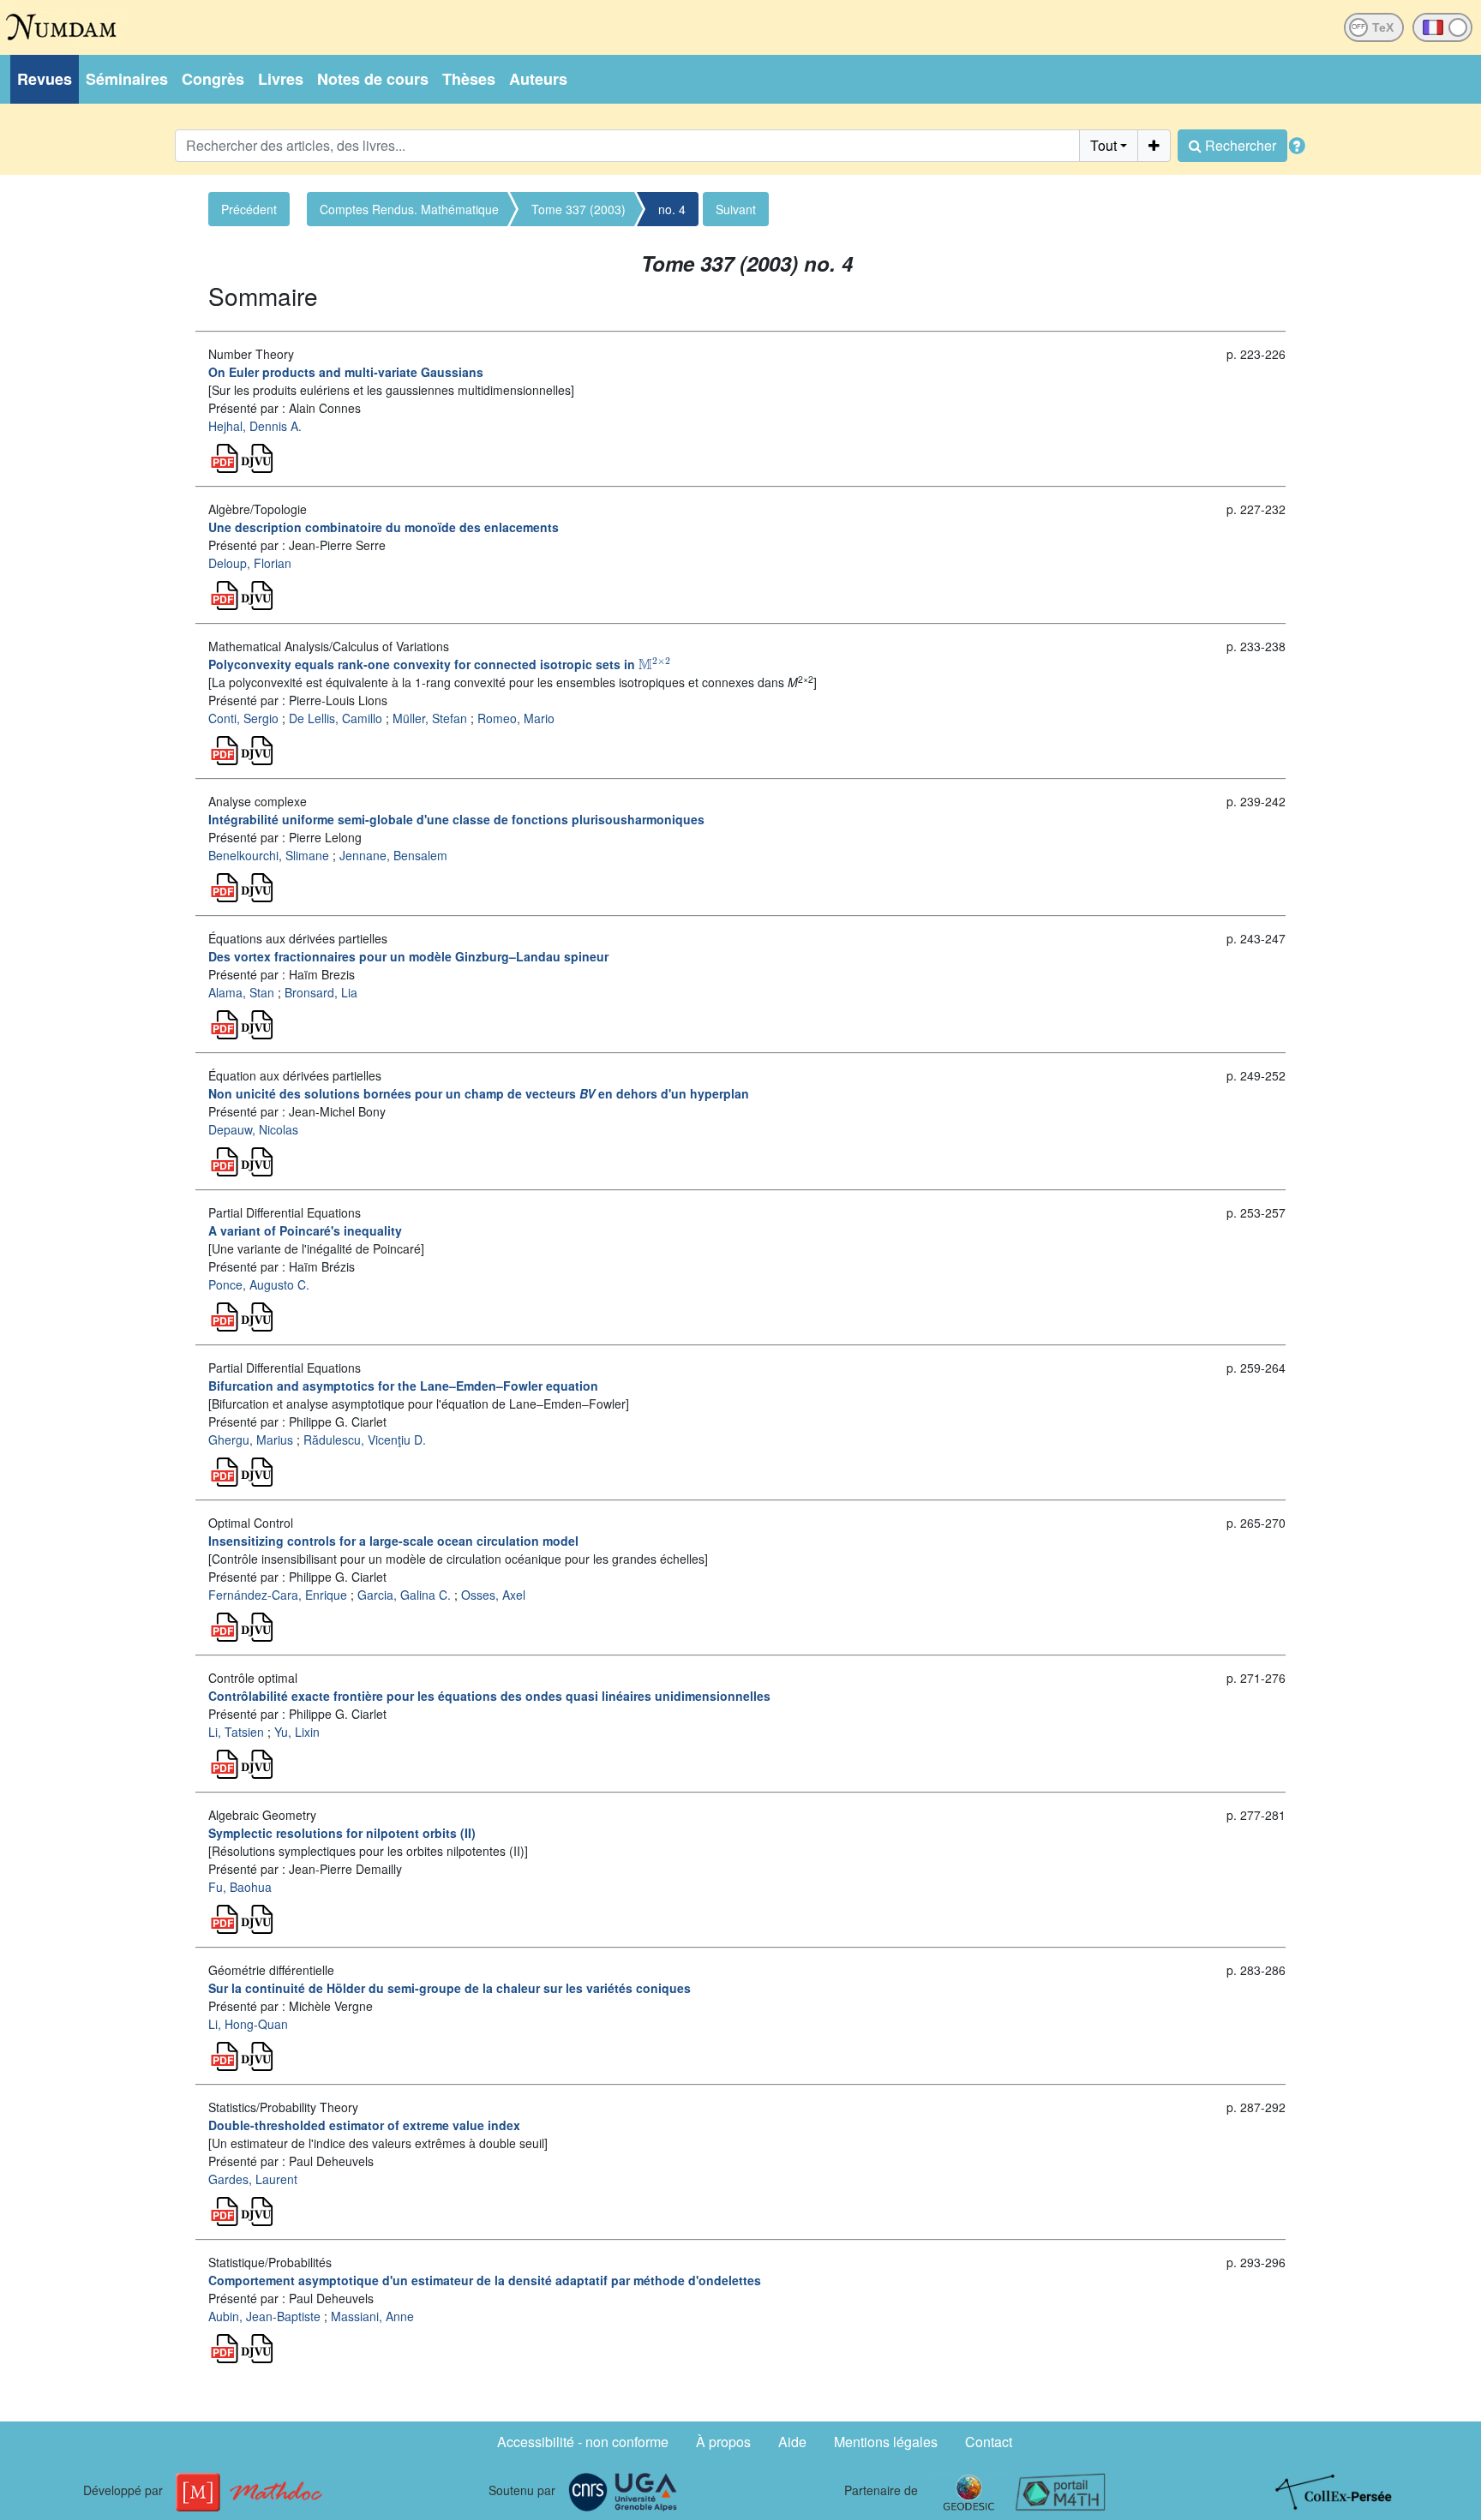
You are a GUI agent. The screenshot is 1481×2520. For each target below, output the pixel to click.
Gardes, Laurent (253, 2179)
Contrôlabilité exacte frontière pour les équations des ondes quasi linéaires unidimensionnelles (489, 1696)
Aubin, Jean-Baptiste (264, 2316)
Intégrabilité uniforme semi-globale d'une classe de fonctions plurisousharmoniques (456, 819)
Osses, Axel (493, 1595)
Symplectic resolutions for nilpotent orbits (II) (342, 1833)
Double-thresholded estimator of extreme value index (364, 2125)
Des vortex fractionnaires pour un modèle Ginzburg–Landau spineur (408, 956)
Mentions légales (886, 2442)
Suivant (736, 209)
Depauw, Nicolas (253, 1129)
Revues (45, 79)
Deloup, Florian (250, 563)
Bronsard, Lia (321, 992)
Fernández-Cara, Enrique (278, 1595)
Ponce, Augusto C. (259, 1284)
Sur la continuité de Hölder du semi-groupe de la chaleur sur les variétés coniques (450, 1988)
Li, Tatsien (236, 1732)
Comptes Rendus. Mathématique (409, 209)
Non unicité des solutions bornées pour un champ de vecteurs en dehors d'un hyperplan (479, 1093)
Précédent (249, 209)
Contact (989, 2442)
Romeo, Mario (516, 718)
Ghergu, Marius (251, 1440)
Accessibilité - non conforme (583, 2442)
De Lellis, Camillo (336, 718)
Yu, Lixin (297, 1732)
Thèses (469, 79)
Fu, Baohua (240, 1887)
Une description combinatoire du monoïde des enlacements (384, 527)
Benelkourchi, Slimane (269, 855)
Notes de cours (373, 79)
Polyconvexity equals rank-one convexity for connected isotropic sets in (439, 664)
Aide (792, 2442)
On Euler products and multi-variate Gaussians (346, 372)
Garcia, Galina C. (404, 1595)
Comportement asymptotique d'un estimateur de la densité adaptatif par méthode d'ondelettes (485, 2280)
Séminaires (127, 79)
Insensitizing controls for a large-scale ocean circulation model (393, 1541)
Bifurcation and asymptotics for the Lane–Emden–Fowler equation (403, 1386)
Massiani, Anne (372, 2316)
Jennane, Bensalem (393, 855)
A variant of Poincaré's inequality (305, 1230)
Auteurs (538, 79)
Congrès (213, 79)
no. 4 (672, 209)
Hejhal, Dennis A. (255, 426)
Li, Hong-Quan (248, 2024)
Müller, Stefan (430, 718)
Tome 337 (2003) (579, 209)
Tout (1103, 145)
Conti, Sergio (243, 718)
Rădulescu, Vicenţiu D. (365, 1440)
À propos (723, 2442)
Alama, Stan (241, 992)
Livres (281, 79)
